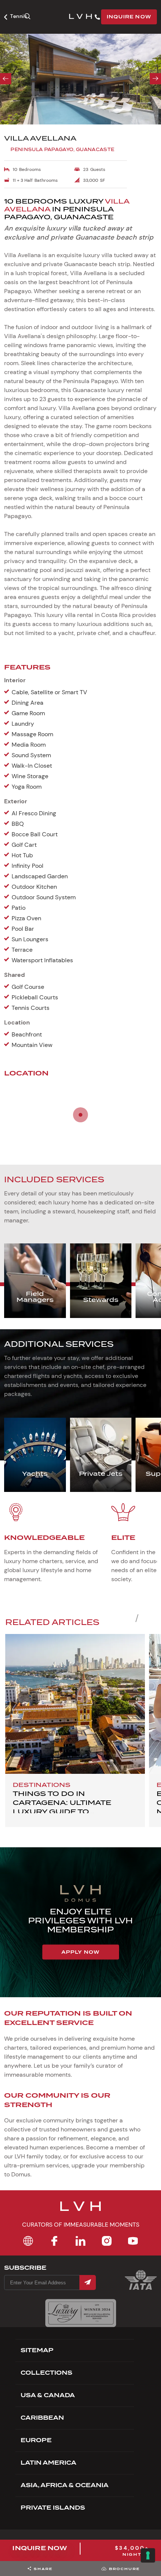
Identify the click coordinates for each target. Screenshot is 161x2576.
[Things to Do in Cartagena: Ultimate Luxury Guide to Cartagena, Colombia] (75, 1704)
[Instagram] (107, 2241)
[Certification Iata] (141, 2289)
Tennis (19, 16)
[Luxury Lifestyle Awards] (81, 2313)
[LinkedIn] (80, 2241)
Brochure (124, 2569)
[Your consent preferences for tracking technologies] (148, 2555)
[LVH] (80, 17)
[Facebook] (54, 2241)
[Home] (28, 2241)
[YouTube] (133, 2241)
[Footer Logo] (80, 2211)
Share (43, 2569)
